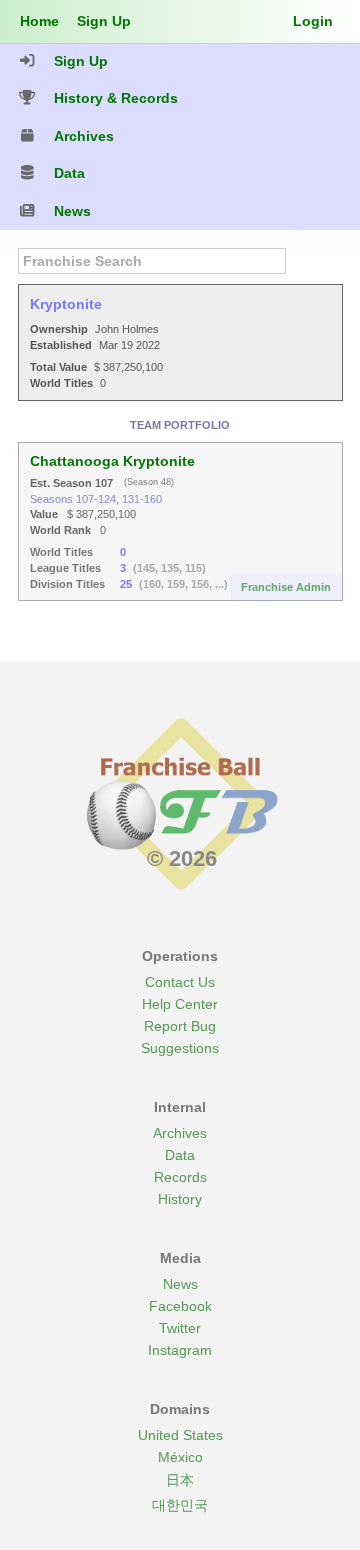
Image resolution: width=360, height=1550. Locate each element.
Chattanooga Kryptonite (112, 461)
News (180, 1284)
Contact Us (180, 982)
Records (180, 1177)
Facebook (180, 1306)
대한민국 (180, 1505)
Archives (180, 1133)
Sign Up (104, 21)
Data (180, 1155)
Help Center (180, 1004)
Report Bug (180, 1026)
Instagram (180, 1350)
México (180, 1457)
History (180, 1199)
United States (180, 1435)
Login (313, 21)
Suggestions (180, 1048)
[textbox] (152, 260)
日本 (180, 1480)
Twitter (180, 1328)
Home (39, 21)
